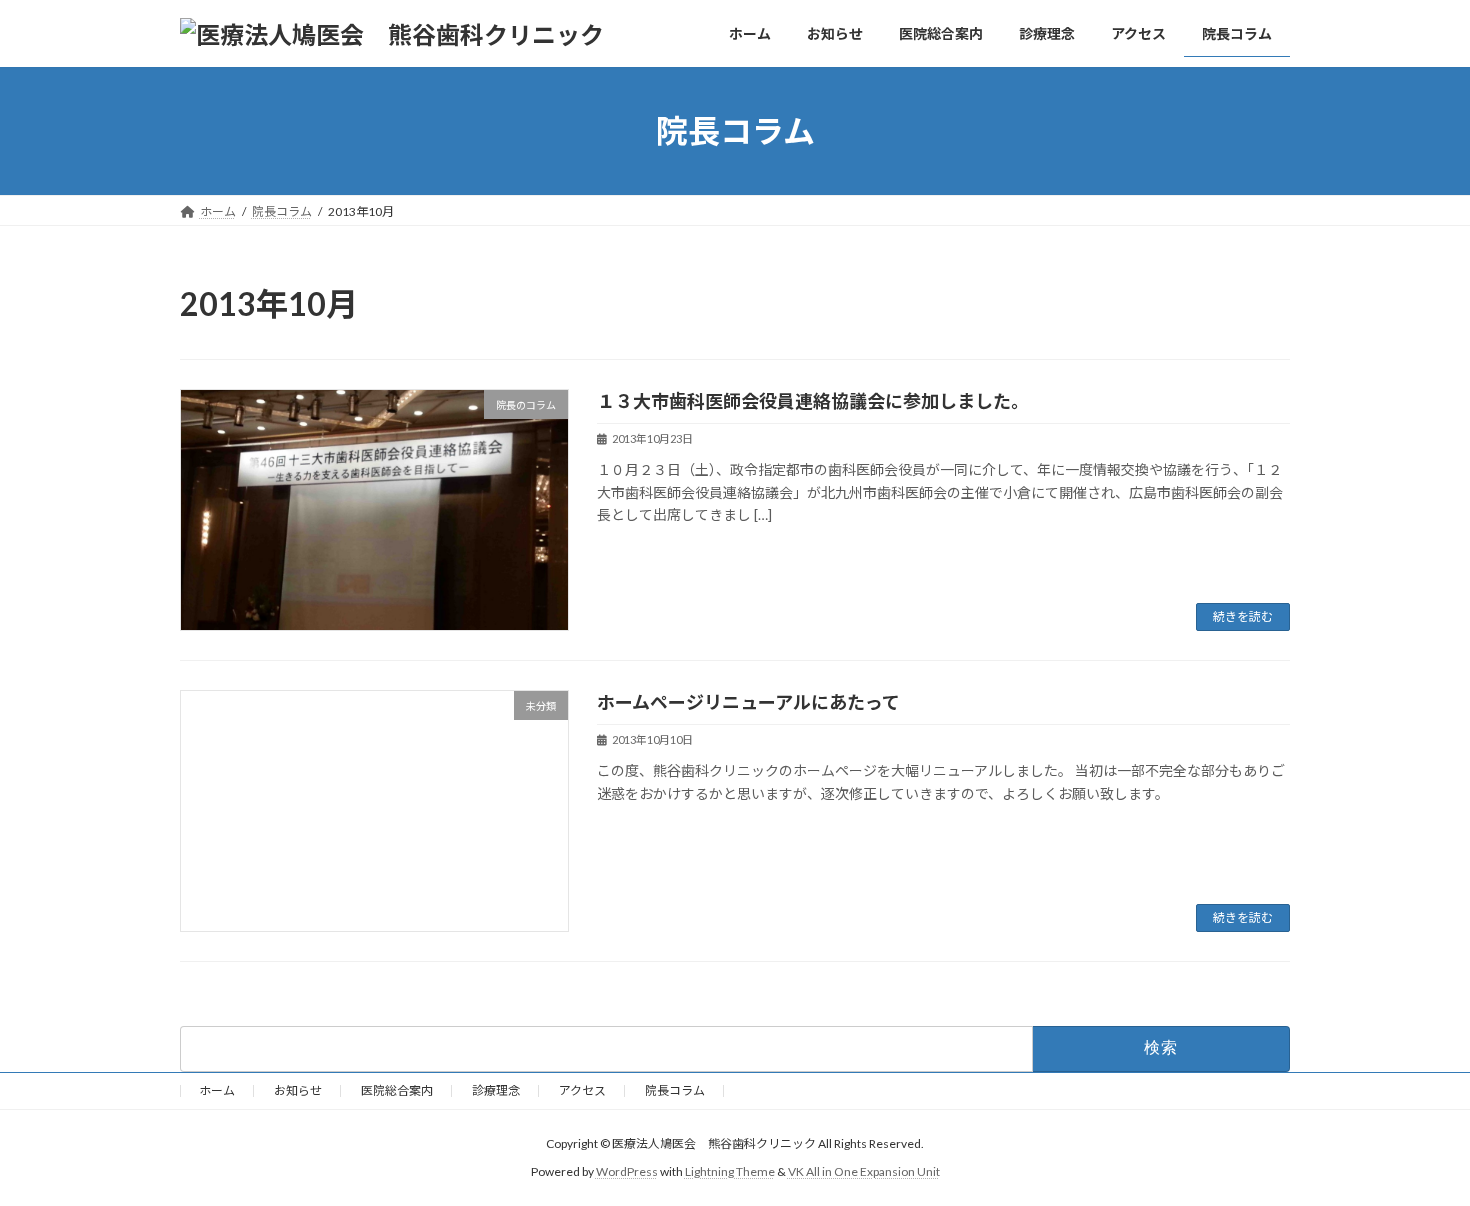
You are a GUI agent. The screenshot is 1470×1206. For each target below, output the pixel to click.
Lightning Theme (730, 1171)
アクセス (582, 1090)
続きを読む (1243, 616)
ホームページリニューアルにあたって (748, 702)
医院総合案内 (397, 1090)
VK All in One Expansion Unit (864, 1171)
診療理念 (496, 1090)
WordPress (627, 1171)
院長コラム (675, 1090)
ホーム (217, 1090)
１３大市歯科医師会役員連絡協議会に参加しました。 (813, 401)
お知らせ (298, 1090)
